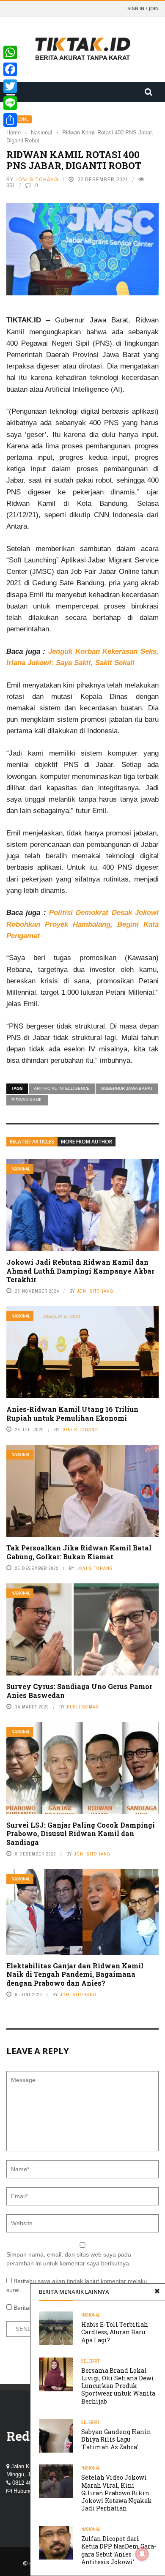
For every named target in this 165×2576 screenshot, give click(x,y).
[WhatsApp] (10, 52)
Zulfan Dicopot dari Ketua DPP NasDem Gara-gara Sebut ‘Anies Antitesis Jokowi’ (119, 2550)
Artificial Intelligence (62, 1088)
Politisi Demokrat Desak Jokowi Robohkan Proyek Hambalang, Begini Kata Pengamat (82, 924)
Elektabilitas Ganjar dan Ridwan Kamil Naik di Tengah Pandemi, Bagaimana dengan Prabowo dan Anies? (75, 1974)
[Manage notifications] (142, 2554)
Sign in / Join (143, 8)
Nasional (21, 1169)
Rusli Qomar (83, 1707)
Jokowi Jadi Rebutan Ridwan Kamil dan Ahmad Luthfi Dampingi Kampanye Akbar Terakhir (80, 1271)
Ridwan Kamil (27, 1100)
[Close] (157, 2292)
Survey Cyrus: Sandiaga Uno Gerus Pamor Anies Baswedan (79, 1691)
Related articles (32, 1142)
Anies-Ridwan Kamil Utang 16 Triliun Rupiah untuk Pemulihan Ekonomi (72, 1414)
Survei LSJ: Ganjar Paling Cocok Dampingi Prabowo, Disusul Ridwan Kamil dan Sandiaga (81, 1834)
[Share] (10, 120)
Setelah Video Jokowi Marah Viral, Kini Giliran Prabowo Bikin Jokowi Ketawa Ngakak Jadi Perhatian (117, 2493)
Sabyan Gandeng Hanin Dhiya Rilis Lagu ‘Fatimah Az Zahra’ (116, 2439)
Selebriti (91, 2361)
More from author (87, 1142)
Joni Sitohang (37, 179)
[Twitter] (10, 86)
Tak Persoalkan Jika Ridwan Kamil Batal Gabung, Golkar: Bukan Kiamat (79, 1552)
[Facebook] (10, 69)
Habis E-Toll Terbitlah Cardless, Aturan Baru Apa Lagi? (115, 2332)
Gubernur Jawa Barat (127, 1088)
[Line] (10, 103)
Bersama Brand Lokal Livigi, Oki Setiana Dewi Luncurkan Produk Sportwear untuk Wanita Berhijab (118, 2386)
